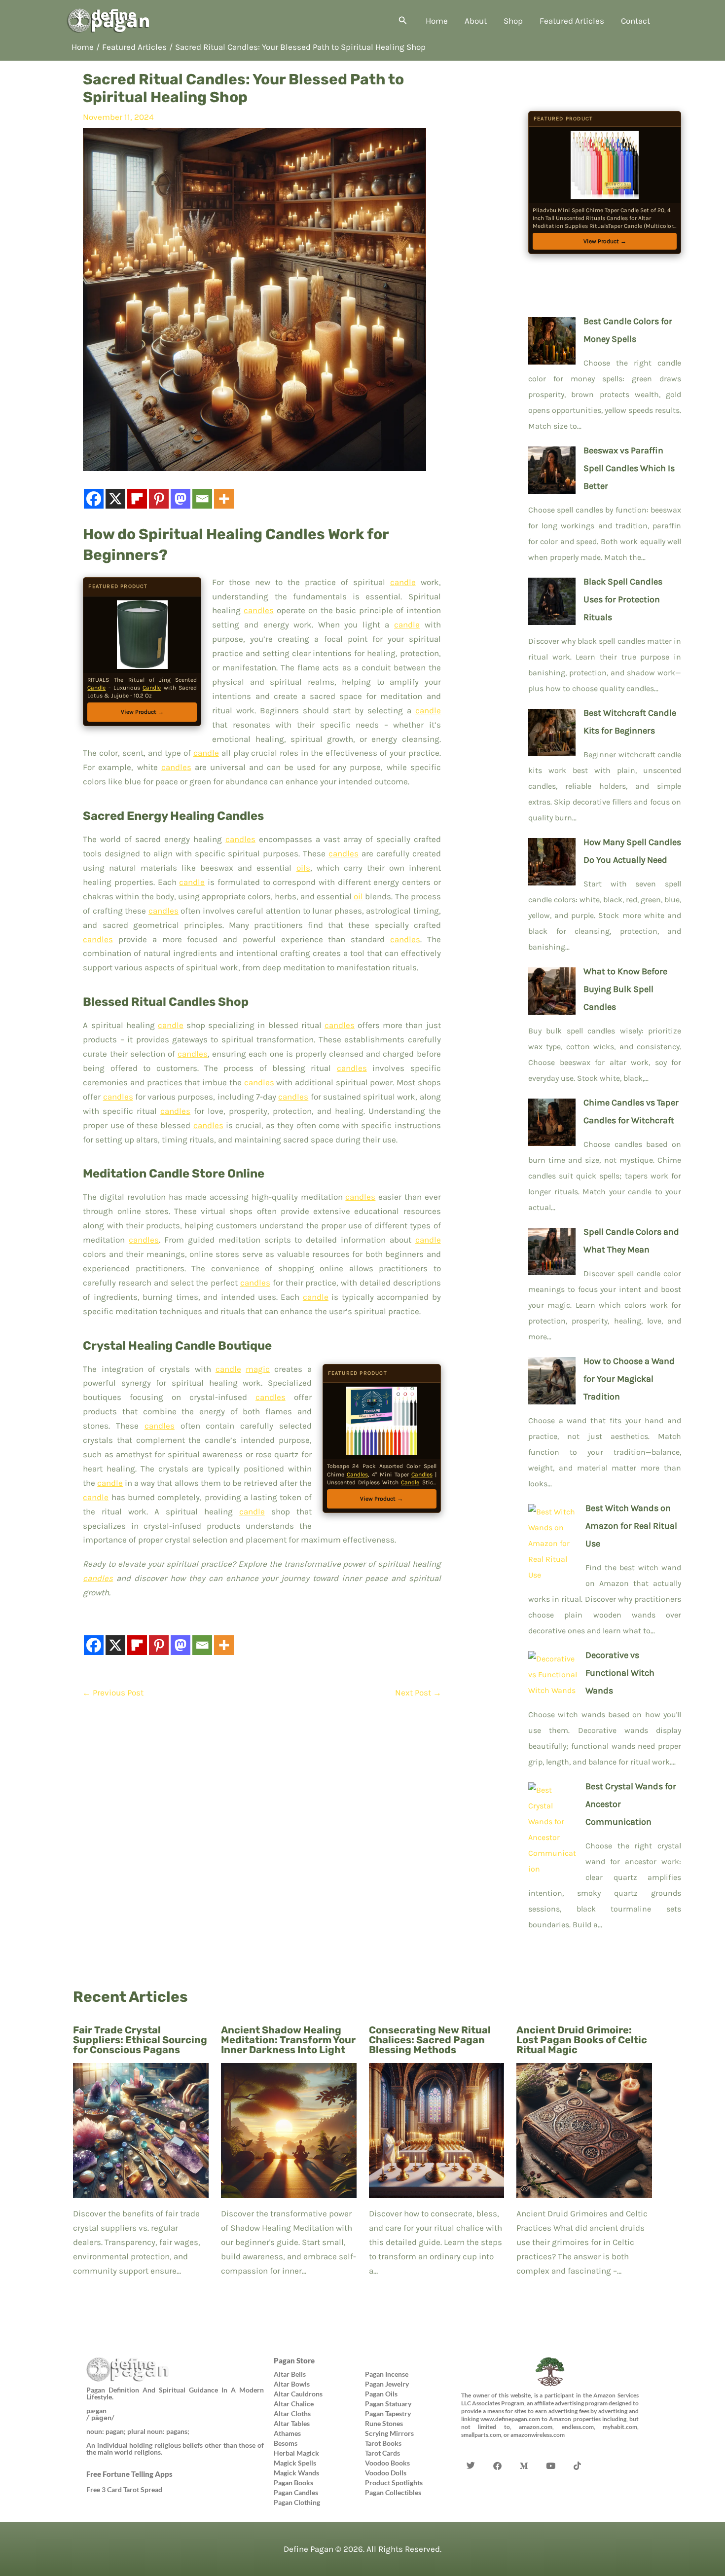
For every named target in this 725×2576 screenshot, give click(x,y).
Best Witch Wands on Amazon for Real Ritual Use (631, 1526)
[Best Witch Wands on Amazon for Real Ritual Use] (553, 1541)
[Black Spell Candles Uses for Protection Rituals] (552, 599)
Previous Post (113, 1693)
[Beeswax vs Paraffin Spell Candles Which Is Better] (552, 468)
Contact (635, 21)
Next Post (418, 1693)
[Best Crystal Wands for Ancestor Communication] (553, 1827)
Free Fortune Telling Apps (129, 2474)
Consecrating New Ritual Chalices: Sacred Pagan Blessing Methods (430, 2040)
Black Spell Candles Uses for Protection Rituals (623, 599)
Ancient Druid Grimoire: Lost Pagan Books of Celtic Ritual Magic (582, 2040)
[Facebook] (94, 499)
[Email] (202, 499)
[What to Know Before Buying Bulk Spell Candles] (552, 989)
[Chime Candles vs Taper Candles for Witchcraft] (552, 1120)
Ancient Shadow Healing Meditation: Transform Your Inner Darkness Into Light (288, 2040)
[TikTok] (578, 2451)
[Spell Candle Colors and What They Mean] (552, 1249)
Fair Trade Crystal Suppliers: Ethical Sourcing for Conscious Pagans (140, 2040)
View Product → (142, 712)
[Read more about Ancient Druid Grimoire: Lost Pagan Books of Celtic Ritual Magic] (584, 2130)
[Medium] (524, 2451)
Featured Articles (572, 21)
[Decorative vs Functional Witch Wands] (553, 1672)
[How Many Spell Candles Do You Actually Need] (552, 859)
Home (437, 21)
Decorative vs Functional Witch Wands (620, 1673)
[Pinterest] (159, 499)
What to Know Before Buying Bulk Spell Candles (625, 989)
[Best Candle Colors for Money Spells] (552, 338)
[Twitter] (471, 2451)
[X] (115, 499)
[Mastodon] (181, 499)
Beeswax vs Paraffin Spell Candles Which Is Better (629, 468)
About (476, 21)
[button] (403, 21)
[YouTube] (551, 2451)
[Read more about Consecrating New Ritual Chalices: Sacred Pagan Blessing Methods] (437, 2130)
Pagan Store (294, 2360)
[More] (224, 499)
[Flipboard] (137, 499)
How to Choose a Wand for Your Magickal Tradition (629, 1379)
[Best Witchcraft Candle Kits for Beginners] (552, 730)
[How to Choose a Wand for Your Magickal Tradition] (552, 1378)
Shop (513, 21)
